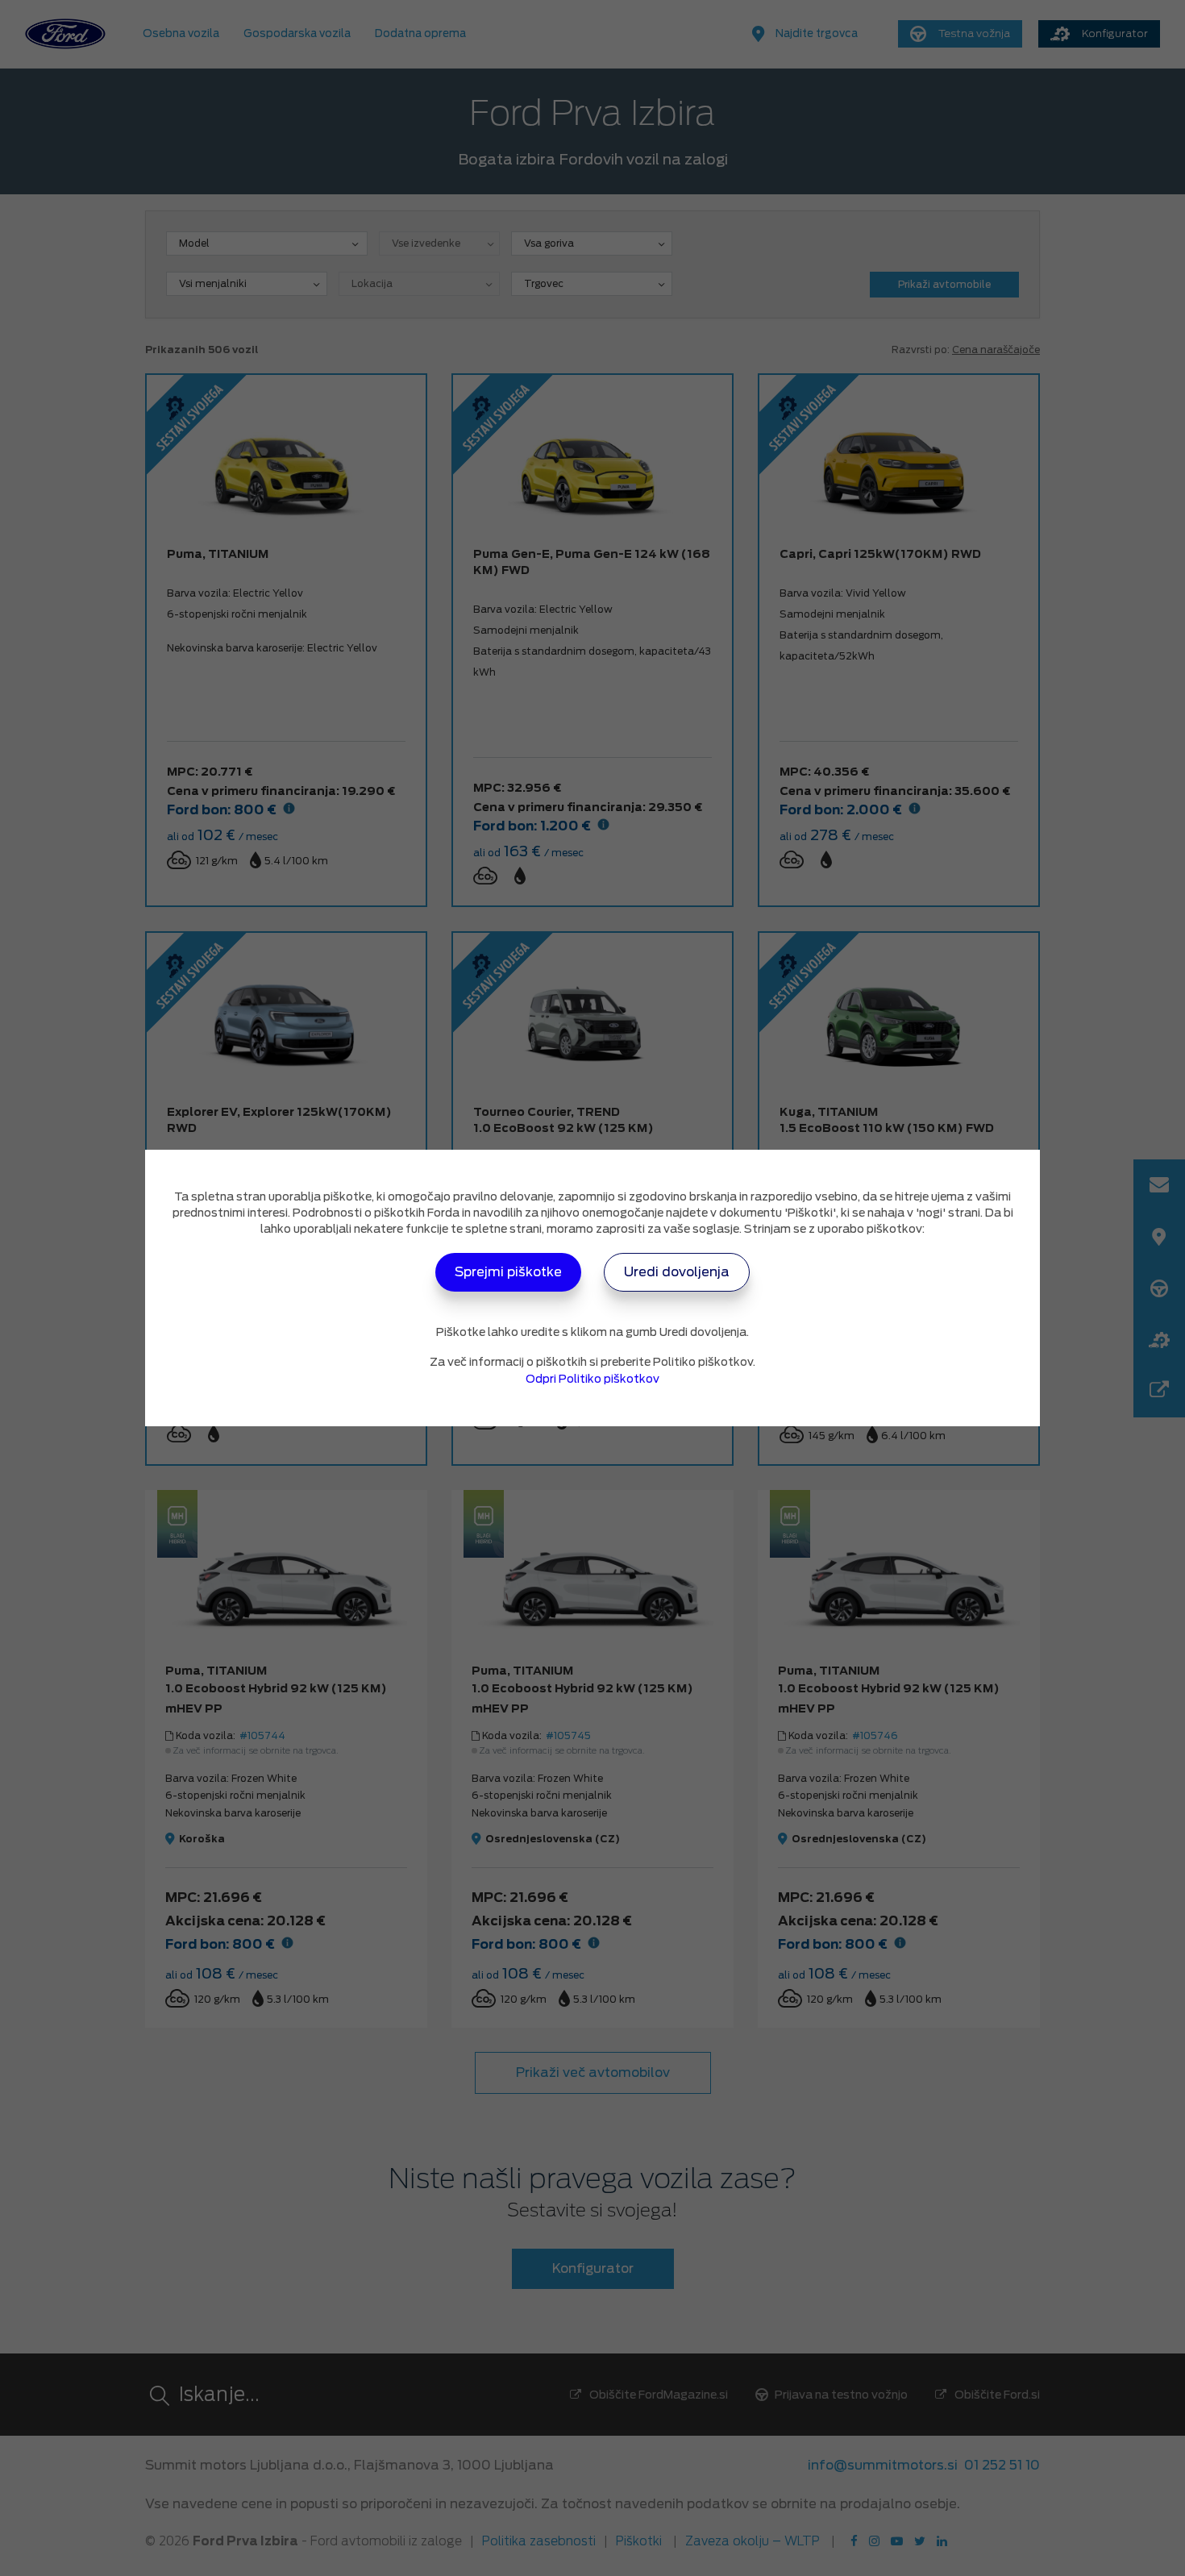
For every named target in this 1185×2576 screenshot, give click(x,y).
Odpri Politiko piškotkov (592, 1379)
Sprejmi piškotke (508, 1272)
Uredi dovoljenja (677, 1272)
